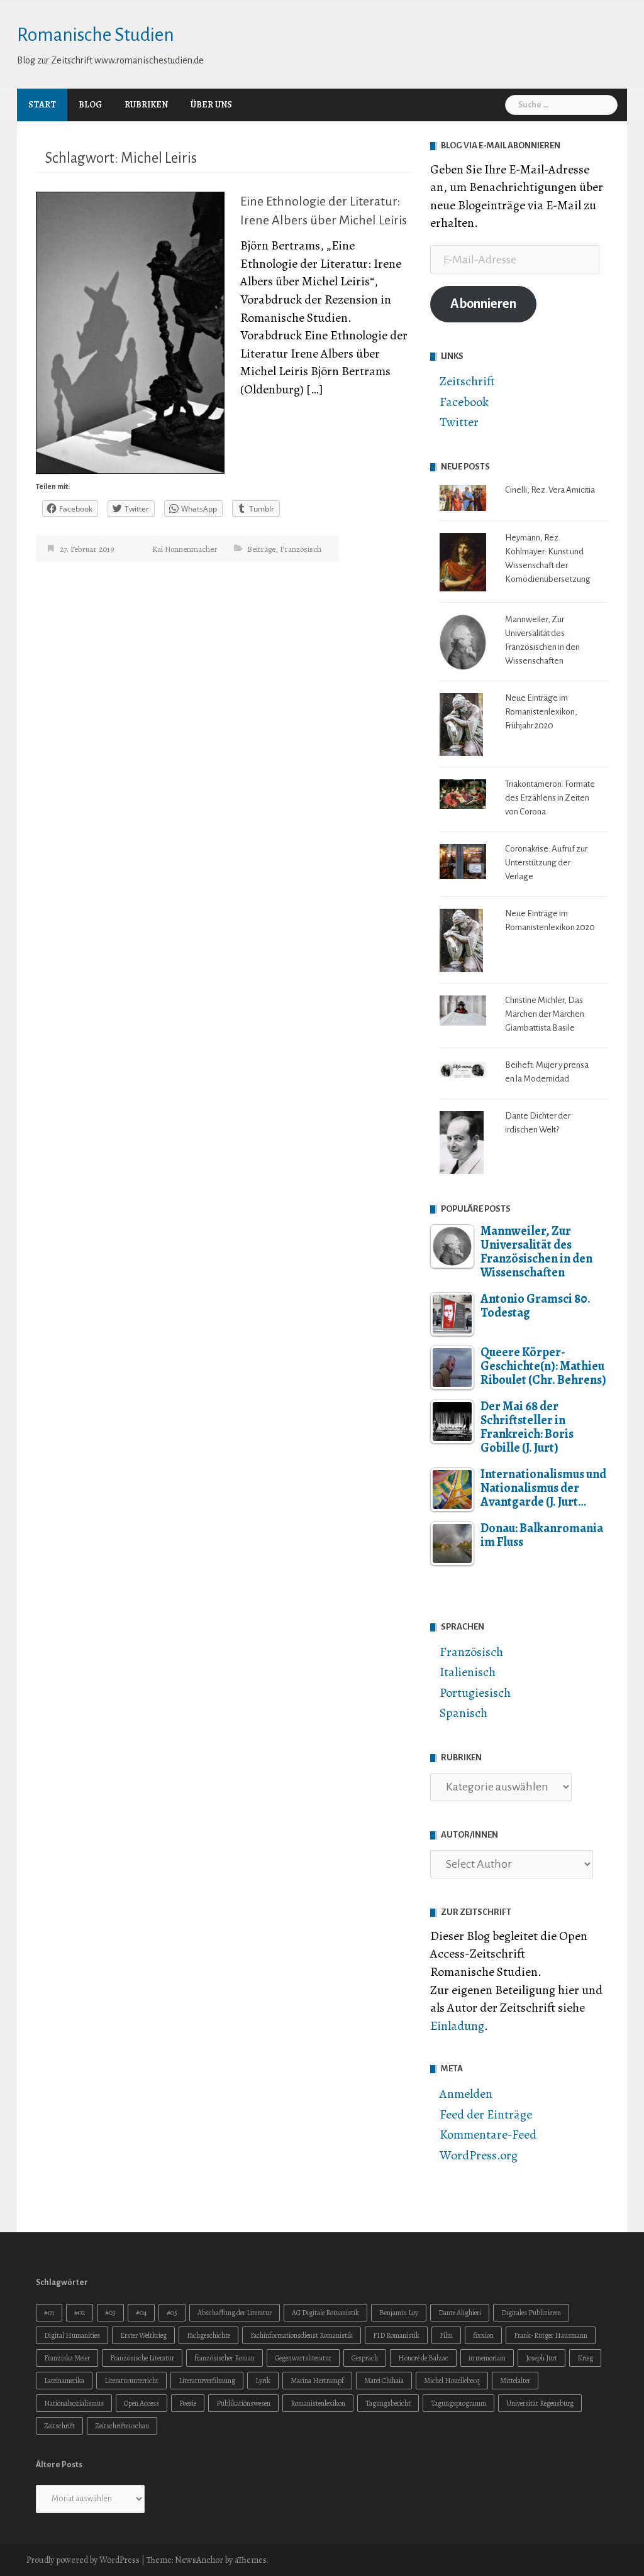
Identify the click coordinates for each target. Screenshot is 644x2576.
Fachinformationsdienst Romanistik (302, 2335)
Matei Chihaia (384, 2381)
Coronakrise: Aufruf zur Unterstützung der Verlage (546, 863)
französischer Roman (225, 2358)
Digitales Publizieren (531, 2313)
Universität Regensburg (540, 2403)
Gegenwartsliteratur (303, 2358)
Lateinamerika (64, 2381)
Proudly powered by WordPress (83, 2560)
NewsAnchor (199, 2560)
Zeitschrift (467, 381)
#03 (110, 2313)
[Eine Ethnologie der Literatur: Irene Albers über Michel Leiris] (130, 332)
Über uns (211, 105)
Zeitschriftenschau (122, 2426)
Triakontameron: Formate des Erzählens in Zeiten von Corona (550, 798)
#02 (80, 2313)
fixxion (483, 2335)
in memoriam (487, 2358)
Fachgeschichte (208, 2335)
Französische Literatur (142, 2358)
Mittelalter (515, 2381)
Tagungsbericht (388, 2403)
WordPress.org (479, 2155)
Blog (90, 105)
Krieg (585, 2358)
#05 (172, 2313)
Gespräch (365, 2358)
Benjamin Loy (399, 2313)
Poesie (188, 2403)
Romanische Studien (96, 35)
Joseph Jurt (541, 2358)
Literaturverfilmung (207, 2381)
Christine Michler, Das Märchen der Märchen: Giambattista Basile (546, 1014)
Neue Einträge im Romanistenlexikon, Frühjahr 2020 (541, 712)
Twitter (459, 422)
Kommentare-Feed (488, 2135)
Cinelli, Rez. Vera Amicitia (550, 490)
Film (446, 2335)
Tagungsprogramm (458, 2403)
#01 (49, 2313)
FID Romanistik (396, 2335)
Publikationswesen (243, 2403)
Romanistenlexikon (318, 2403)
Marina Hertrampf (317, 2381)
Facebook (464, 402)
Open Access (142, 2403)
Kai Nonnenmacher (185, 549)
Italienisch (468, 1672)
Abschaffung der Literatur (235, 2313)
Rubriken (146, 105)
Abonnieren (483, 304)
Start (42, 105)
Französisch (301, 549)
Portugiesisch (475, 1693)
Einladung (457, 2026)
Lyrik (263, 2381)
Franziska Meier (67, 2358)
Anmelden (466, 2094)
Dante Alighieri (460, 2313)
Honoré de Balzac (423, 2358)
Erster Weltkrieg (143, 2335)
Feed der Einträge (486, 2114)
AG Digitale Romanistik (325, 2313)
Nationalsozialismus (74, 2403)
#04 (141, 2313)
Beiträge (261, 549)
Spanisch (464, 1713)
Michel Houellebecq (452, 2381)
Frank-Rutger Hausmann (551, 2335)
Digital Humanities (72, 2335)
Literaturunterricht (131, 2381)
